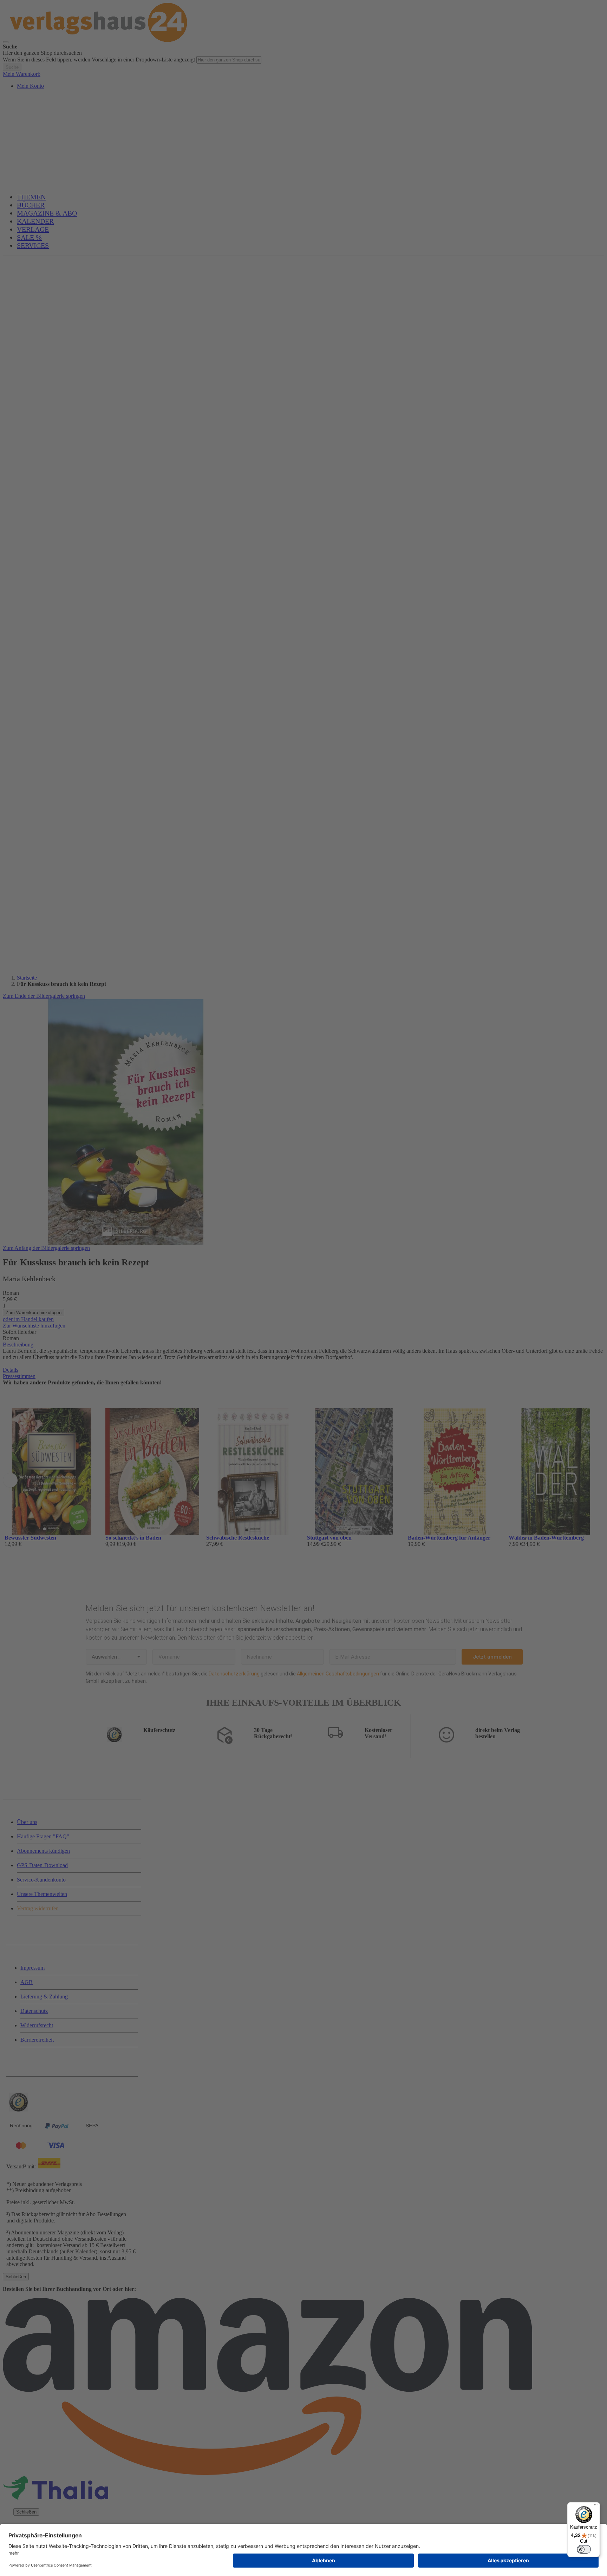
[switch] (584, 2549)
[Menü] (596, 2506)
